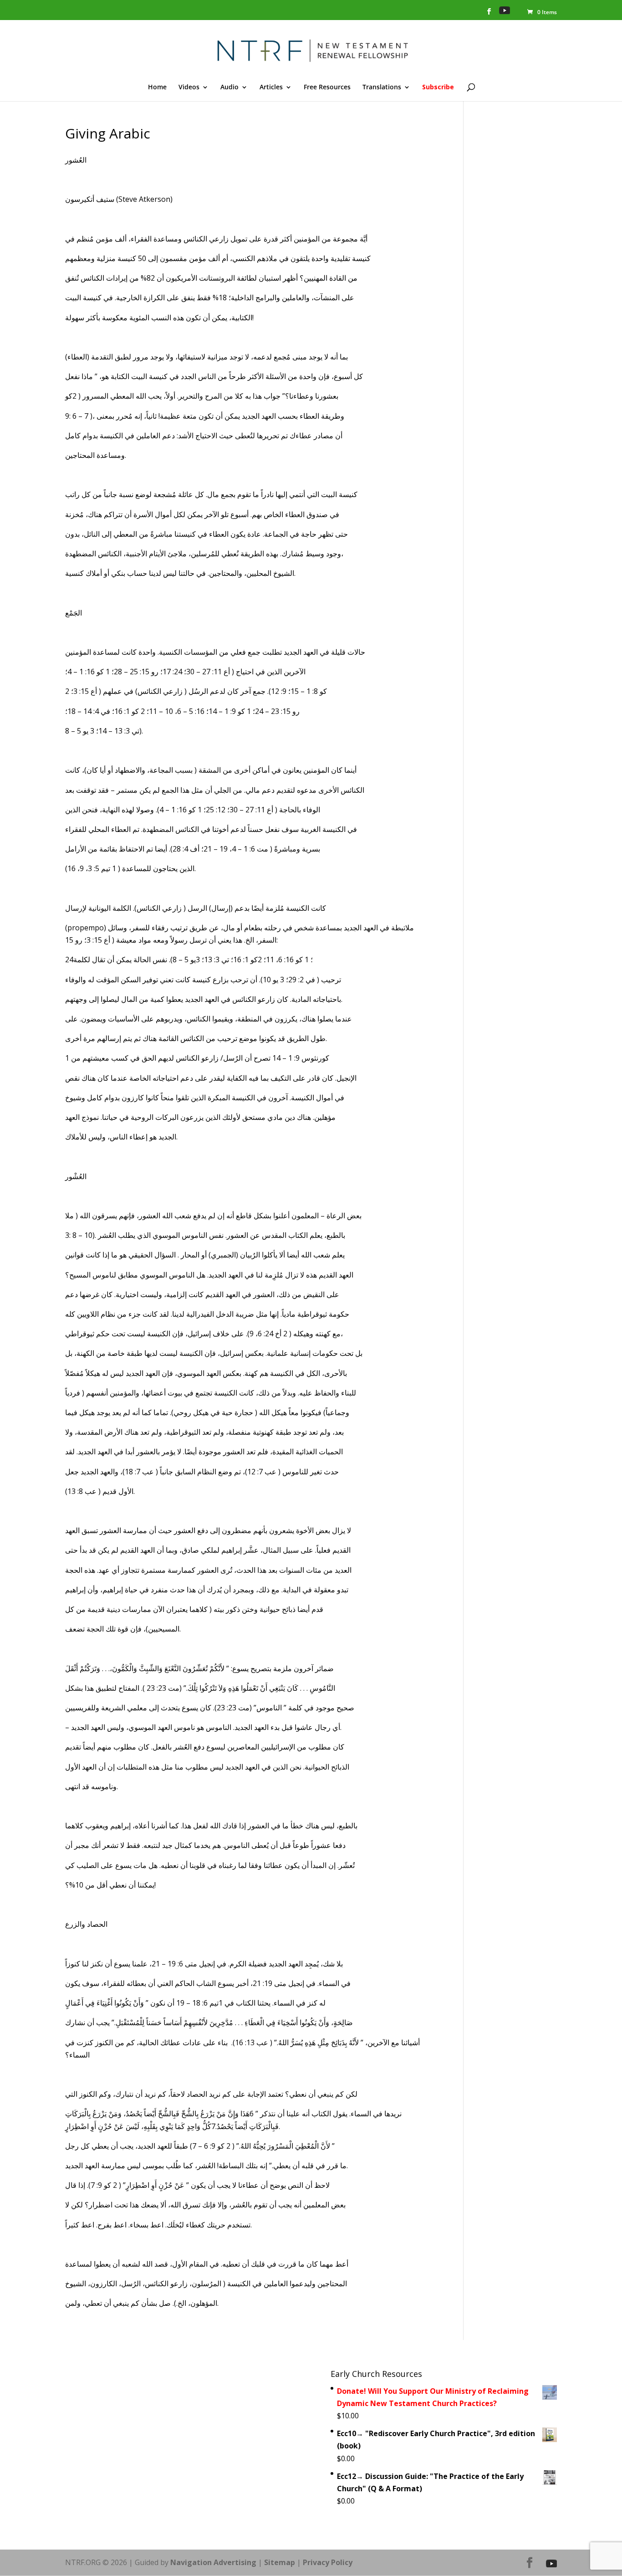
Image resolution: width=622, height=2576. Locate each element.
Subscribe (438, 87)
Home (157, 87)
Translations (382, 87)
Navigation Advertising (213, 2562)
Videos (189, 87)
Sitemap (280, 2562)
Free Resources (327, 87)
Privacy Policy (328, 2562)
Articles (271, 87)
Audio (229, 87)
